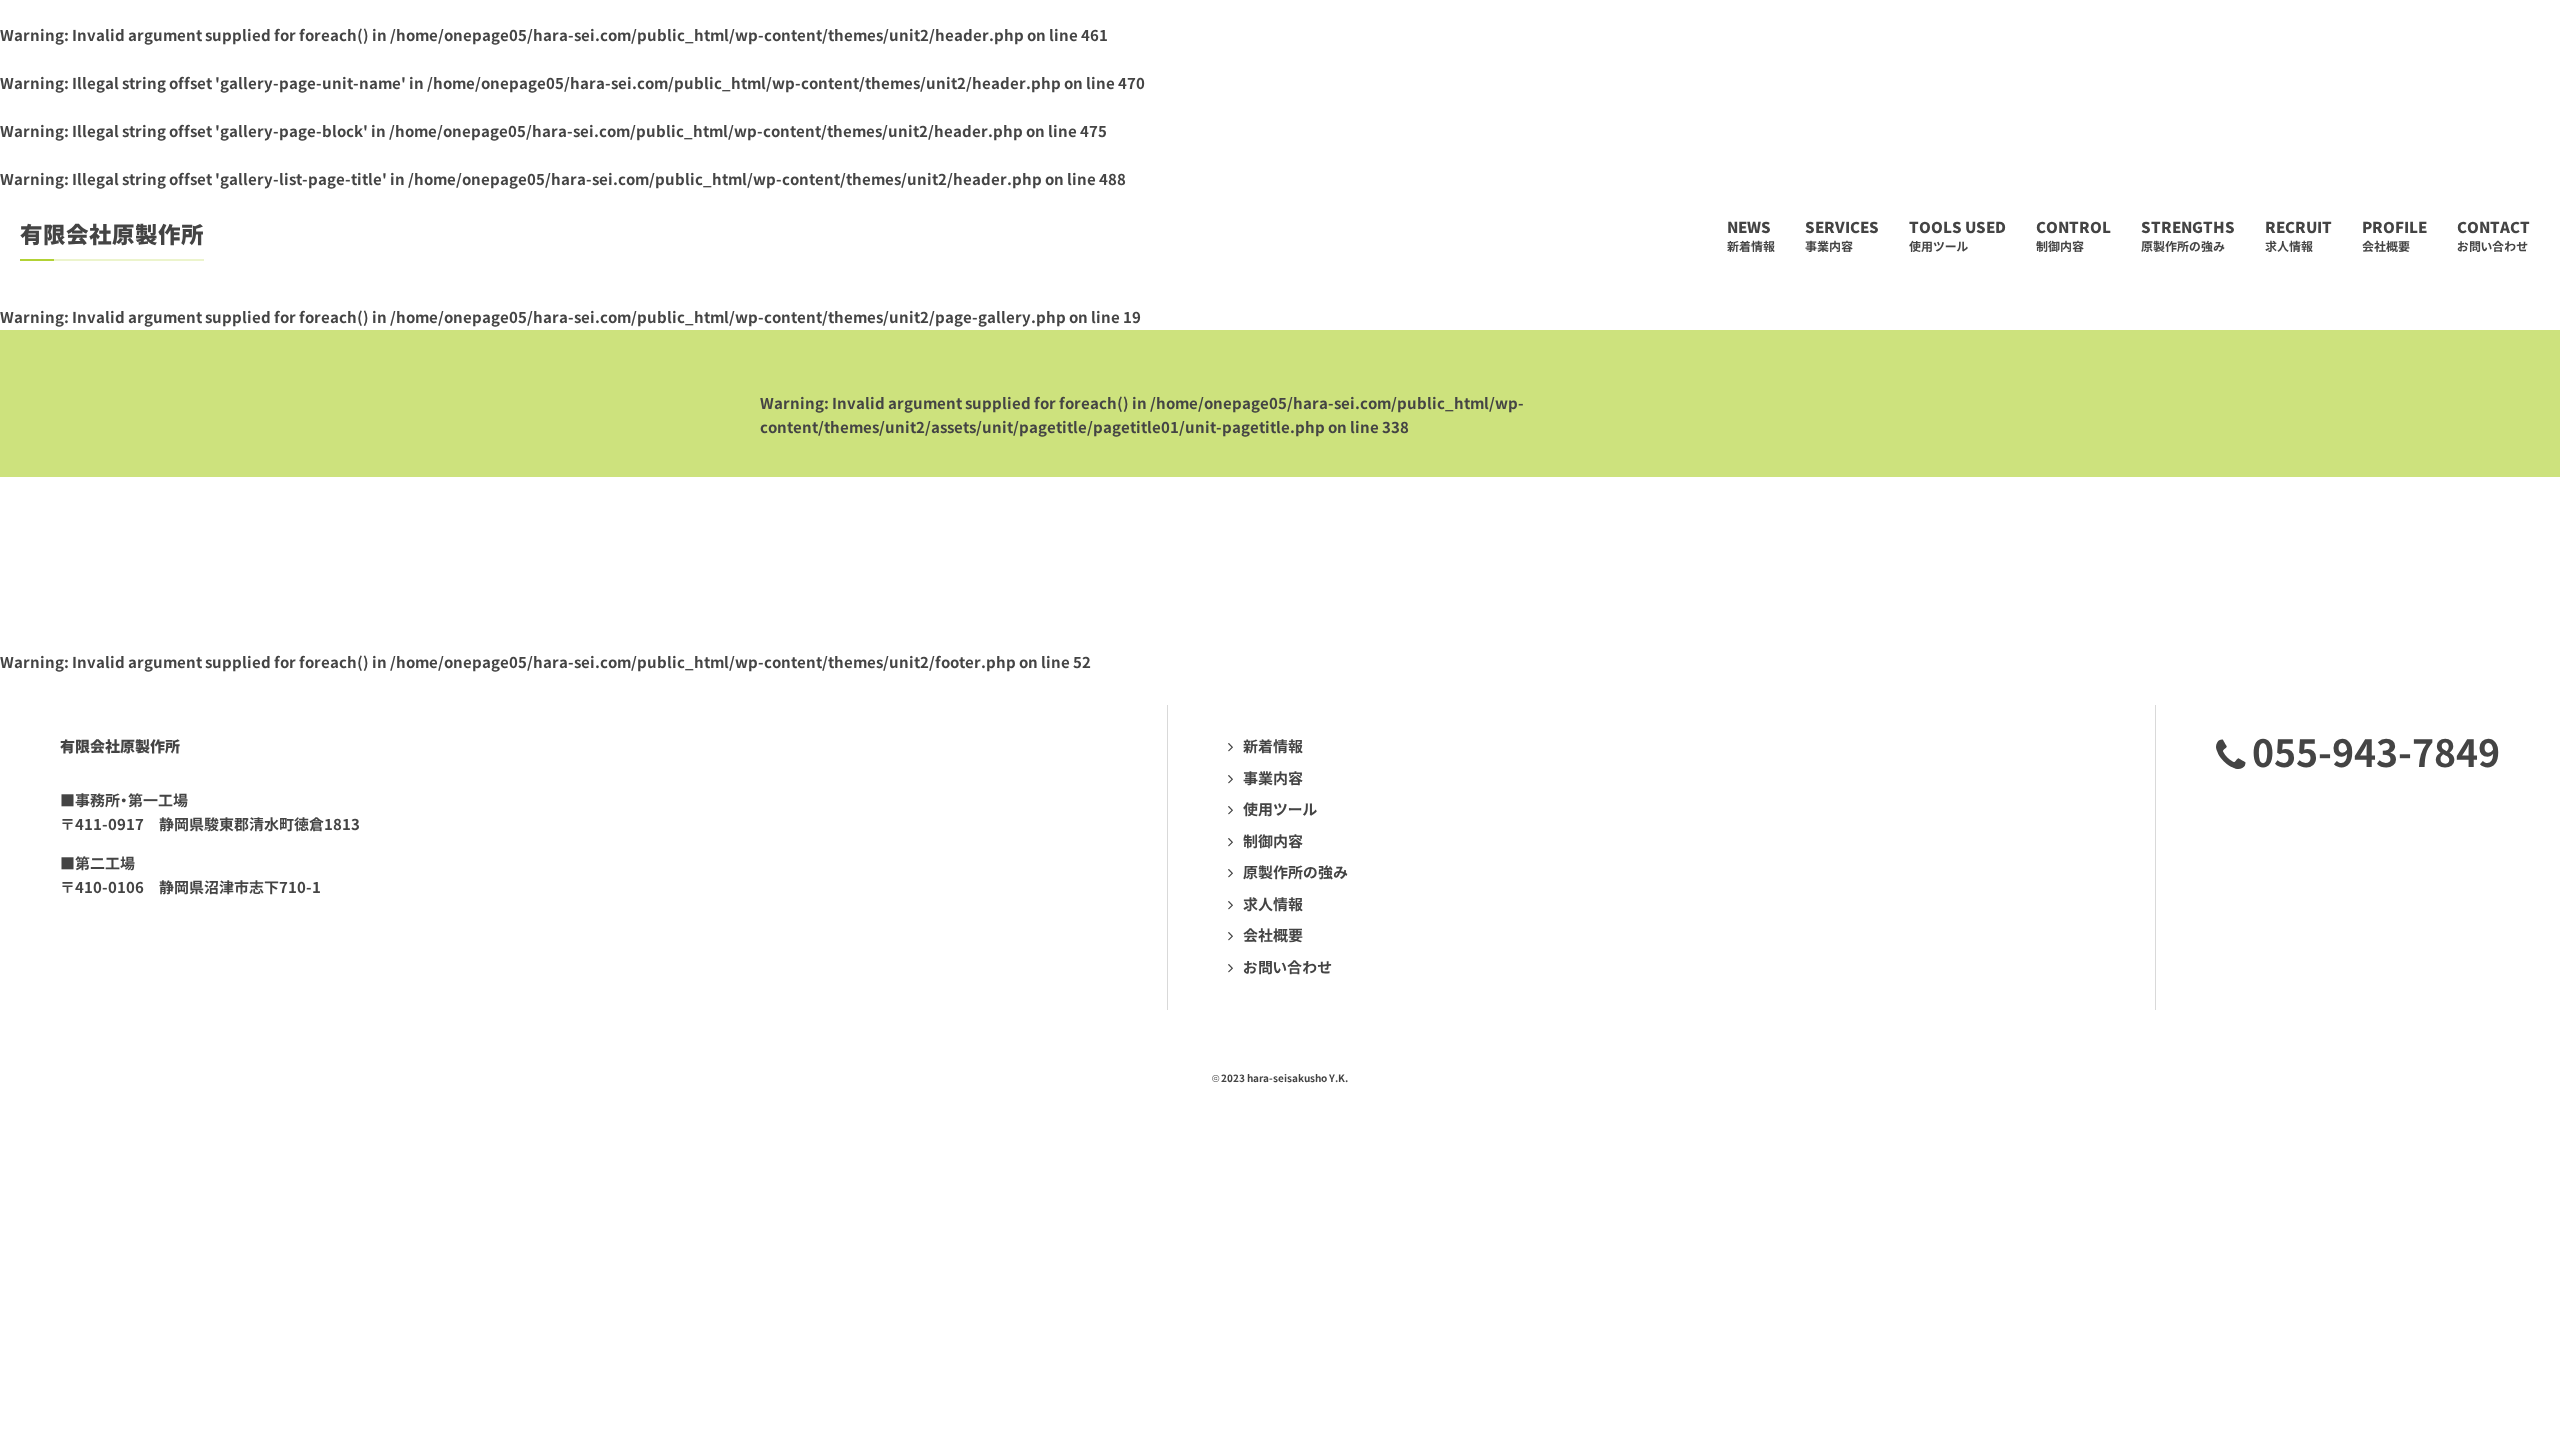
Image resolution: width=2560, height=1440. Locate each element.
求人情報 (1273, 904)
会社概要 (1273, 935)
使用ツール (1280, 809)
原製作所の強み (1295, 872)
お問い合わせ (1287, 967)
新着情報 (1273, 746)
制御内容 (1273, 841)
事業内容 (1273, 778)
